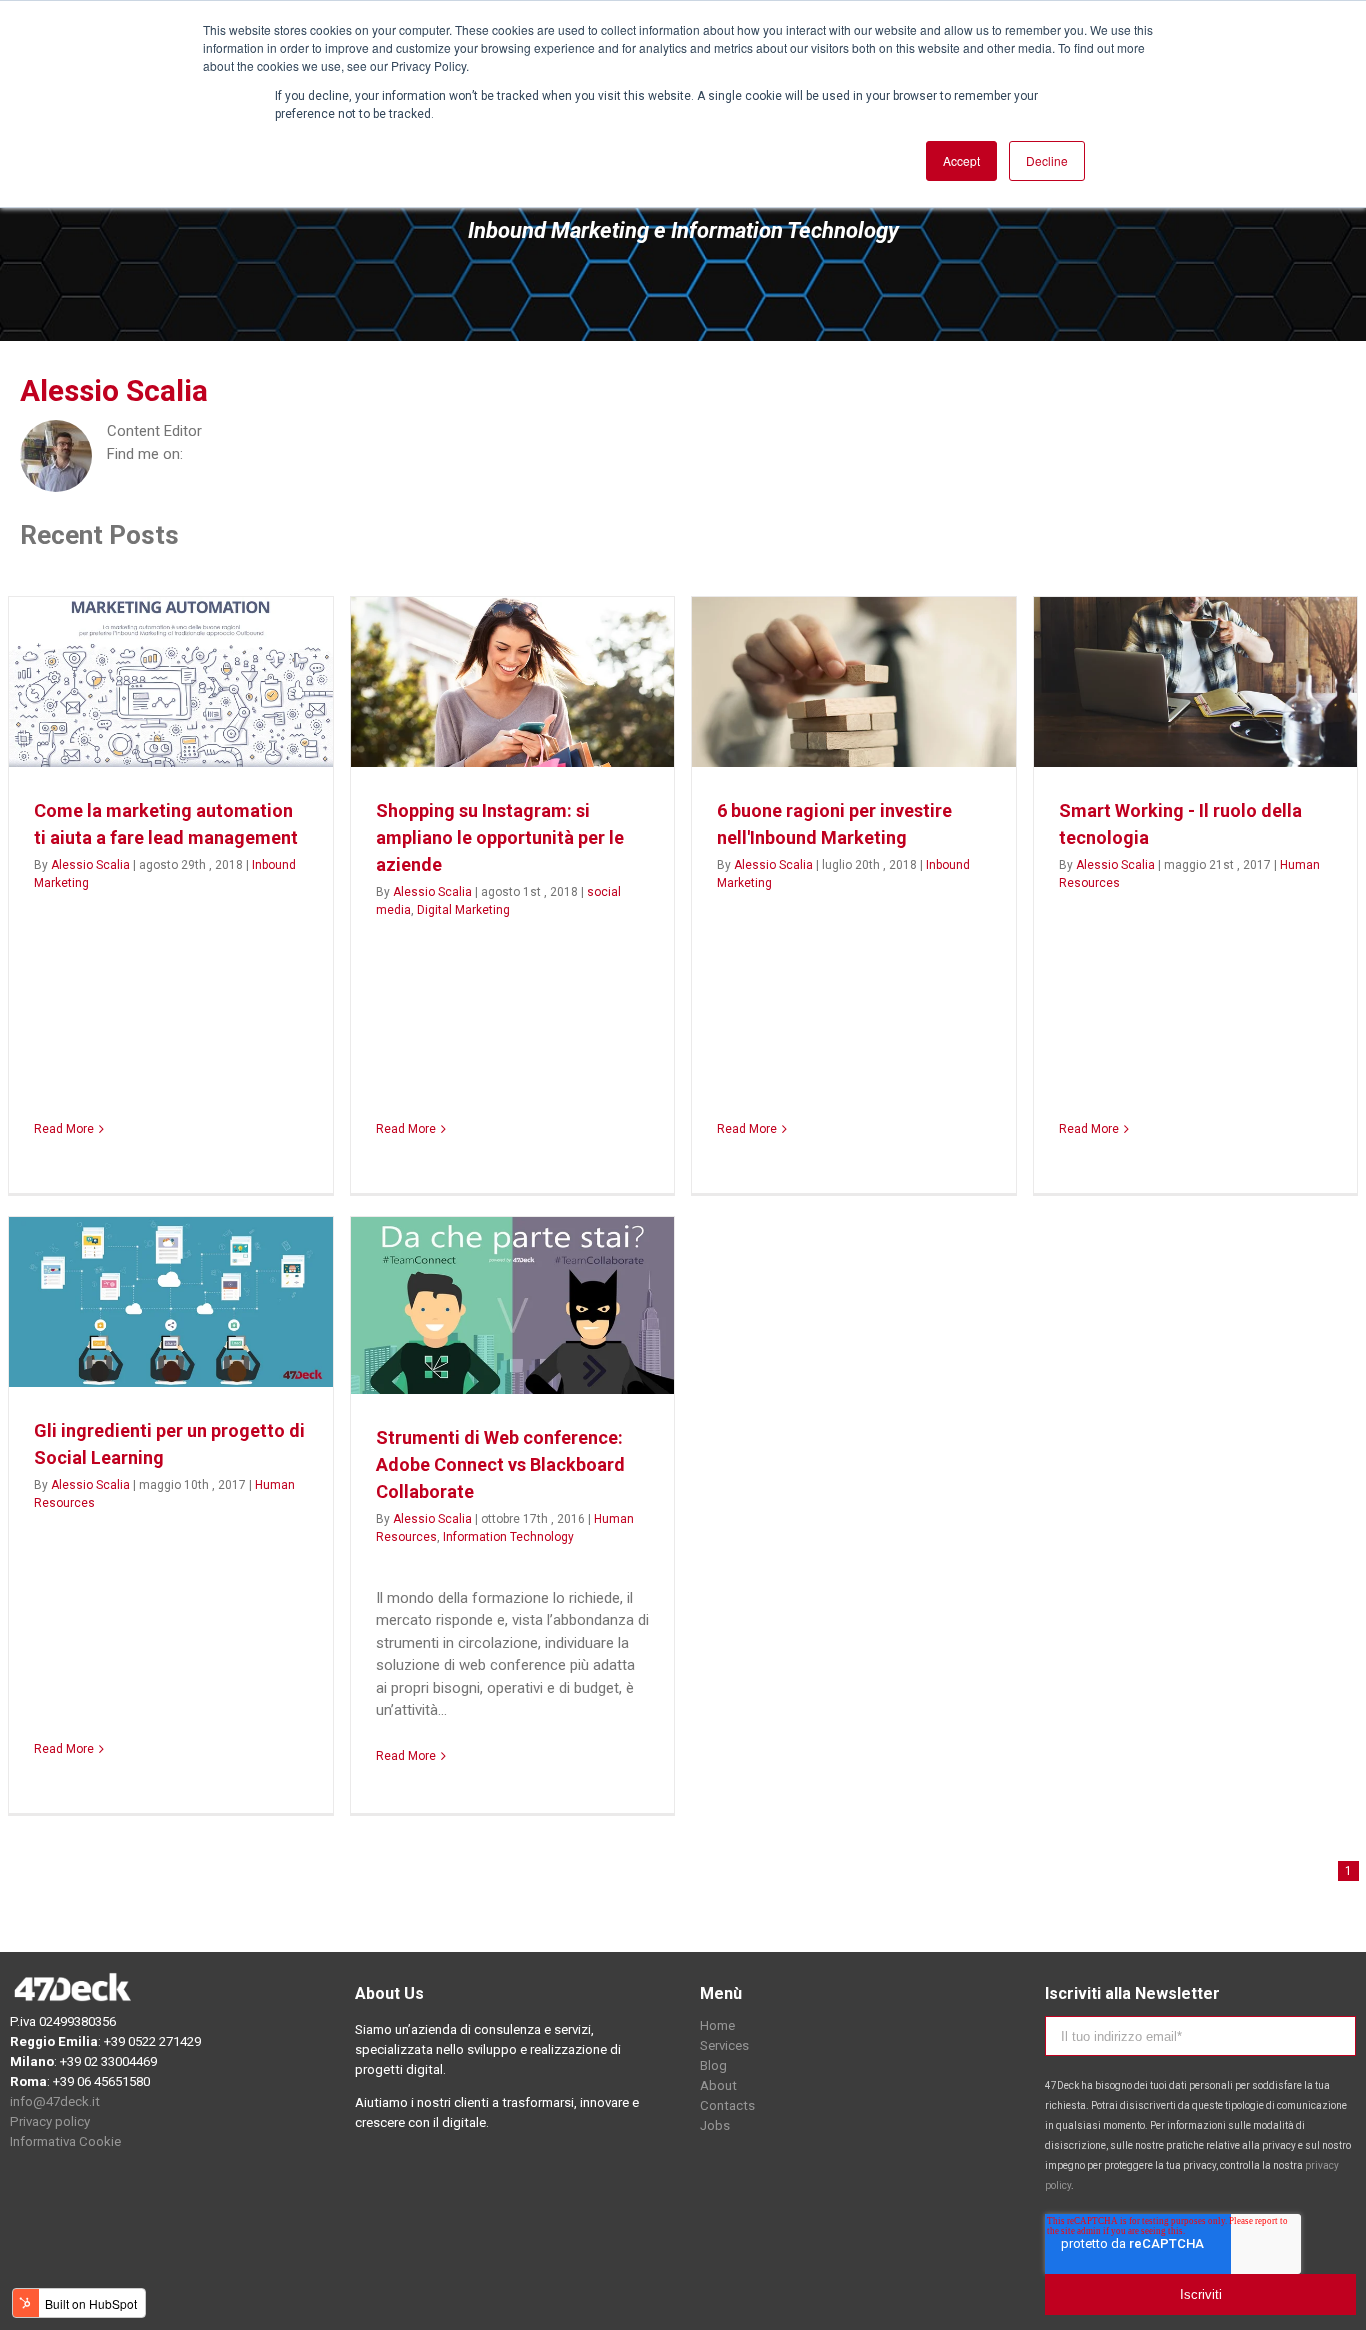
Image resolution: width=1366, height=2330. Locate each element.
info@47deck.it (55, 2101)
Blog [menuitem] (713, 2065)
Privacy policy (50, 2121)
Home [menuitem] (717, 2025)
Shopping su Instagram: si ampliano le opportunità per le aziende (500, 837)
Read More (64, 1129)
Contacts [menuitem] (727, 2105)
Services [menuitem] (724, 2045)
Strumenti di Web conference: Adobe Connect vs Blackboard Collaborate (500, 1464)
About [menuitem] (718, 2085)
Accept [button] (961, 160)
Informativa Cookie (67, 2141)
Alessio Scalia (90, 865)
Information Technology (508, 1537)
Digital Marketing (463, 910)
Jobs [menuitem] (715, 2125)
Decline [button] (1047, 160)
